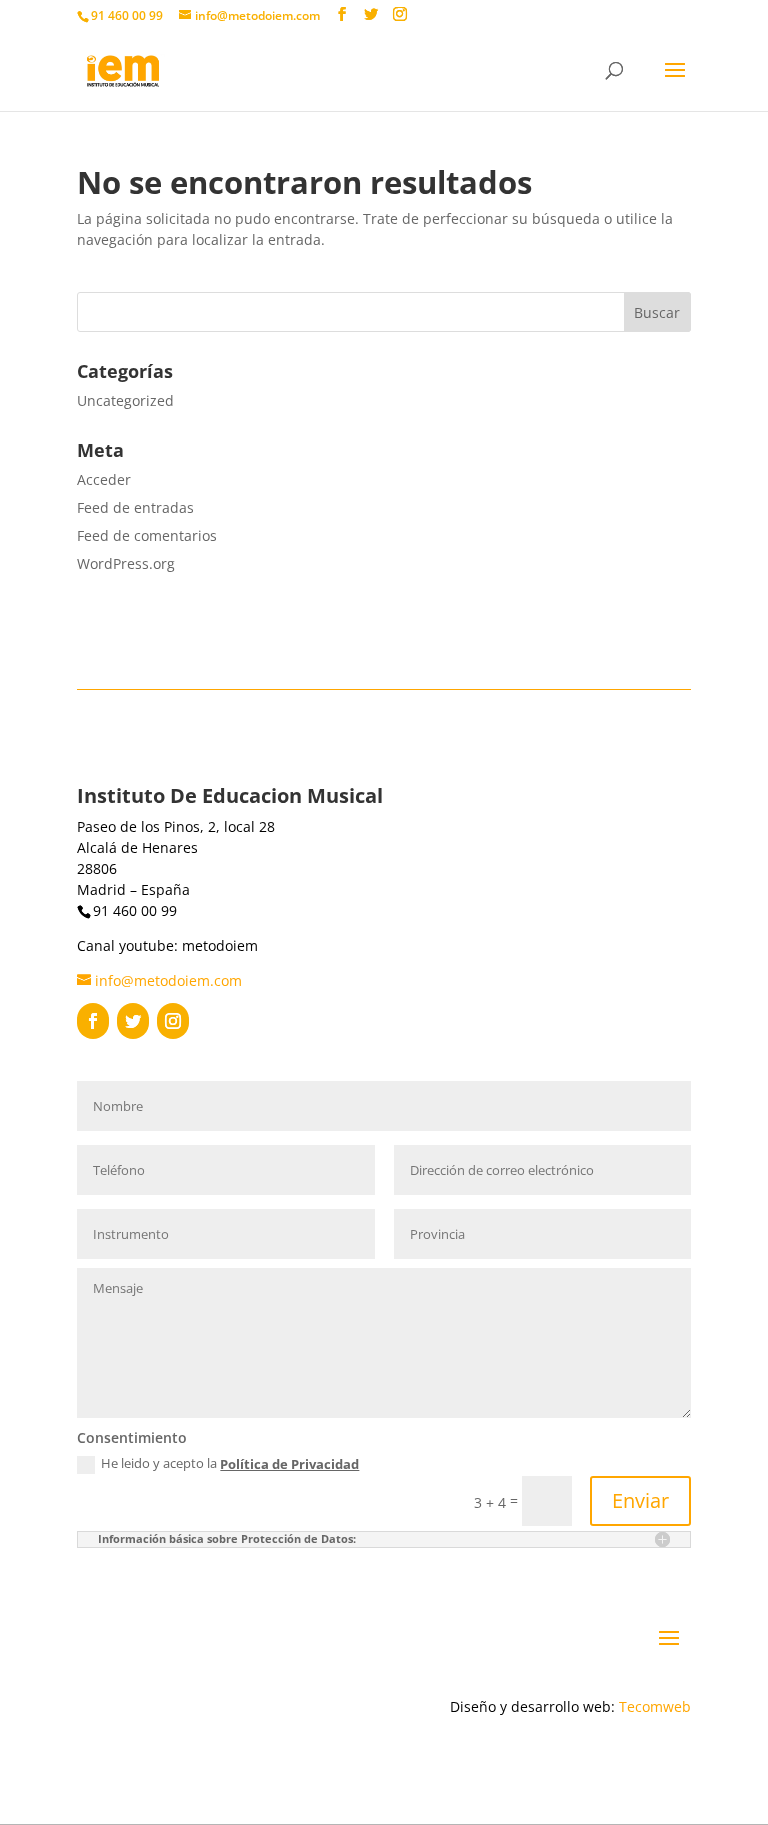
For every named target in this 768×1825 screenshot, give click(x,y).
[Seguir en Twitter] (133, 1021)
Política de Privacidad (289, 1464)
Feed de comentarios (147, 535)
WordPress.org (126, 563)
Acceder (104, 479)
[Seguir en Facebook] (93, 1021)
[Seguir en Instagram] (173, 1021)
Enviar (640, 1500)
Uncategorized (125, 400)
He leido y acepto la (230, 1464)
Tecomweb (655, 1706)
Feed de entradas (135, 507)
